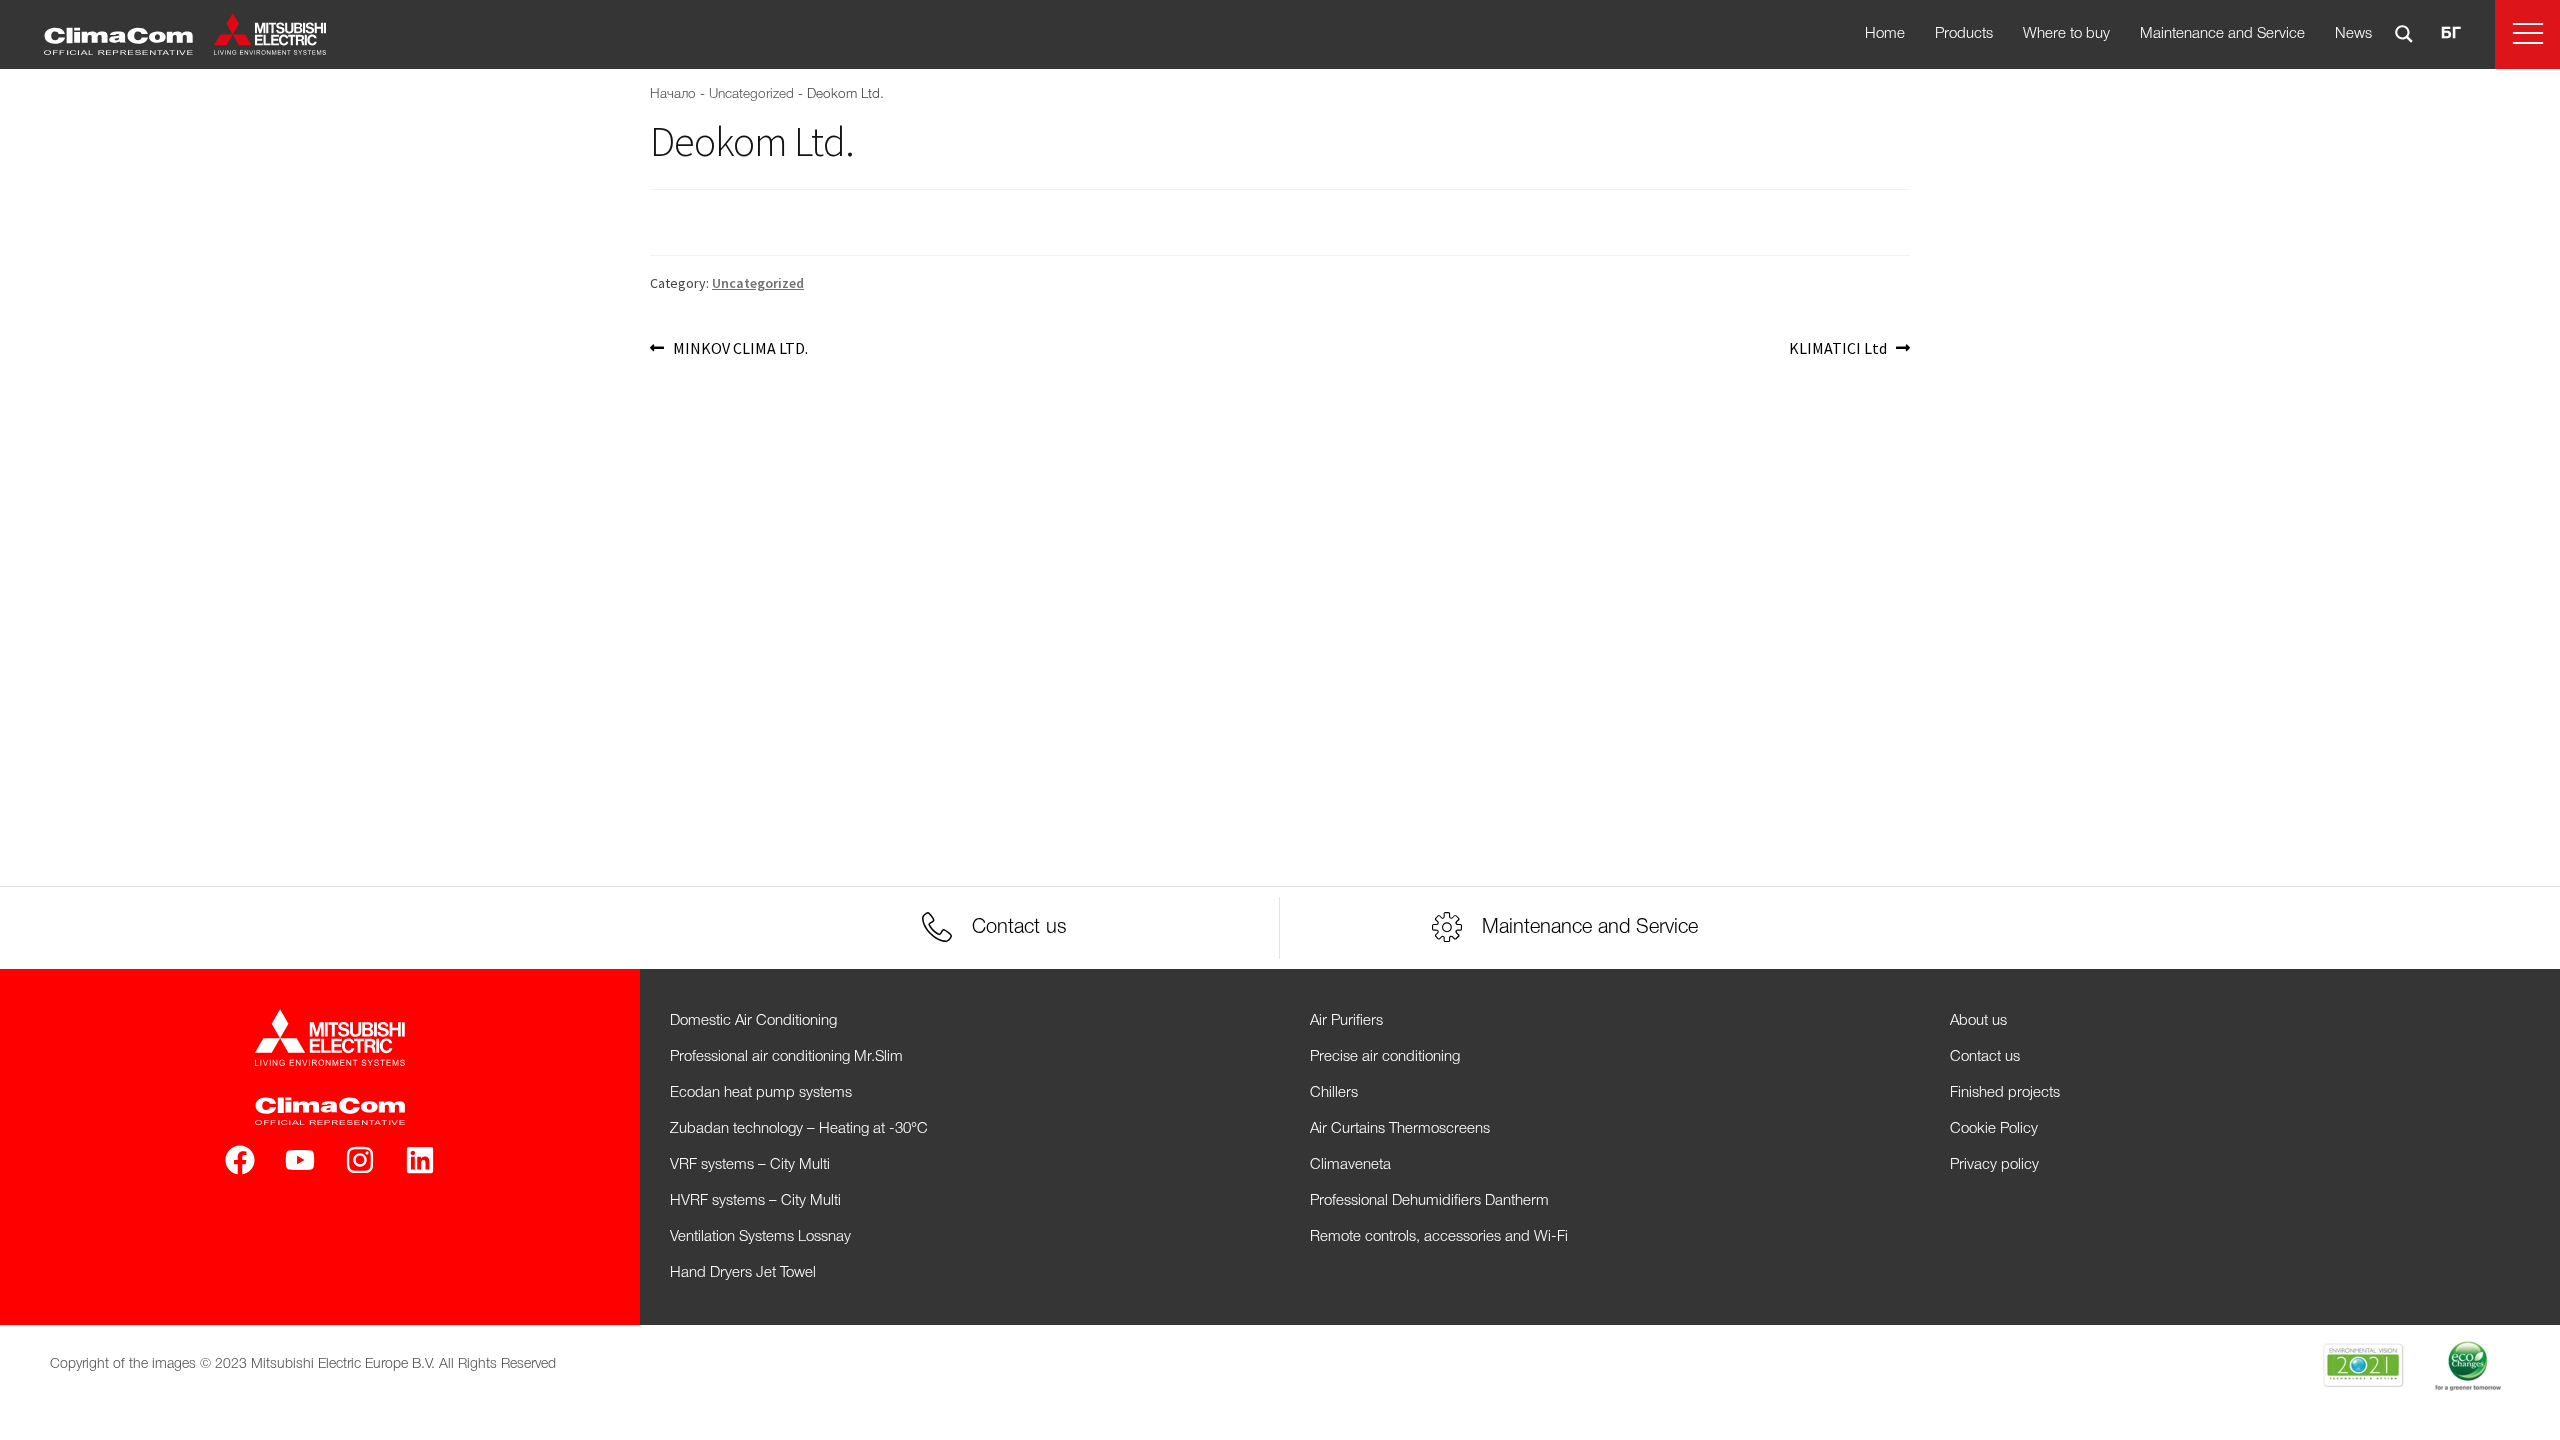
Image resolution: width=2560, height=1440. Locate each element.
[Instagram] (360, 1160)
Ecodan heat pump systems (761, 1093)
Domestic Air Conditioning (753, 1021)
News (2353, 34)
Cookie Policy (1994, 1129)
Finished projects (2005, 1093)
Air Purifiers (1346, 1021)
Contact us (1985, 1057)
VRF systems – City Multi (750, 1165)
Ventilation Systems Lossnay (760, 1237)
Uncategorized (751, 94)
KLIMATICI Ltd (1838, 347)
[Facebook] (240, 1160)
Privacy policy (1994, 1165)
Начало (673, 94)
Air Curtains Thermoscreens (1400, 1129)
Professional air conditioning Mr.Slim (786, 1057)
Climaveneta (1350, 1165)
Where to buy (2066, 34)
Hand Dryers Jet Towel (743, 1273)
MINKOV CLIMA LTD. (740, 347)
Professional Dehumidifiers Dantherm (1429, 1201)
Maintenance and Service (2222, 34)
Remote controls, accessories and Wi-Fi (1439, 1237)
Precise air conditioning (1385, 1057)
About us (1978, 1021)
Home (1885, 34)
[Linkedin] (420, 1160)
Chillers (1334, 1093)
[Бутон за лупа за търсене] (2404, 34)
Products (1964, 34)
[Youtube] (300, 1160)
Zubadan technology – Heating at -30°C (799, 1129)
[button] (2527, 34)
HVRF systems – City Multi (755, 1201)
